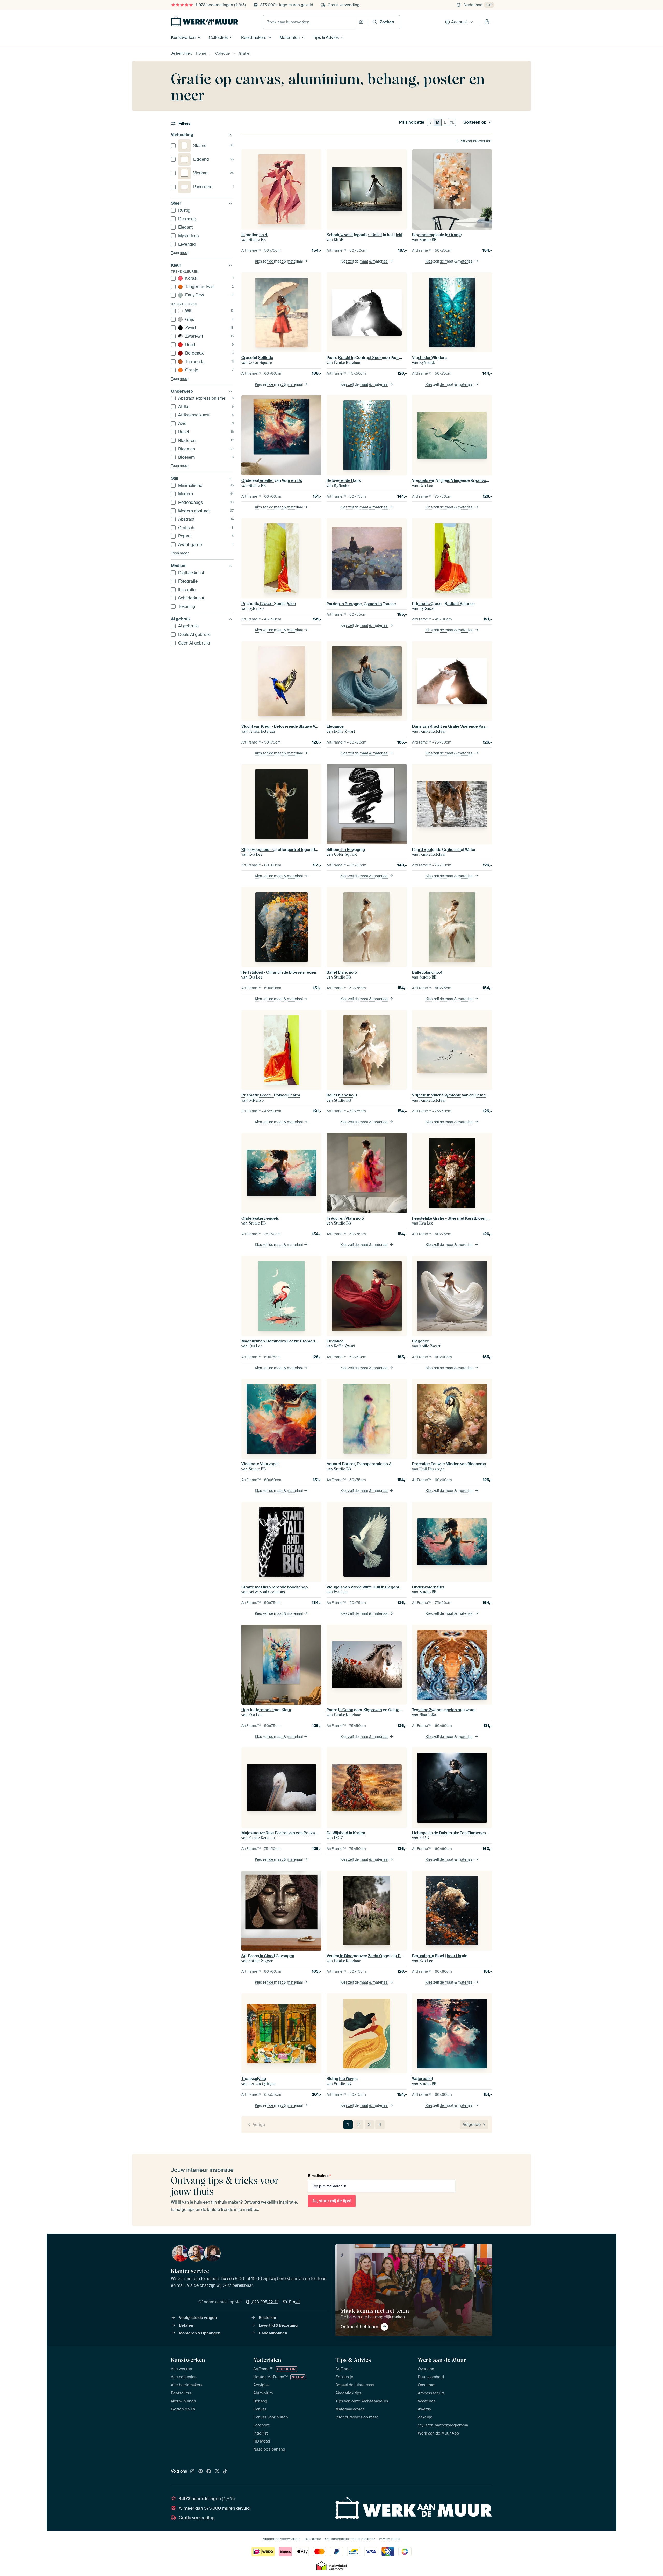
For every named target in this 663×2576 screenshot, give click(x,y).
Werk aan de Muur (442, 2360)
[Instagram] (192, 2472)
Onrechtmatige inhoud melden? (350, 2539)
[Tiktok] (225, 2472)
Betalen (186, 2325)
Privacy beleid (390, 2539)
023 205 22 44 (265, 2302)
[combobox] (310, 22)
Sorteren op (475, 122)
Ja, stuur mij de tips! (332, 2201)
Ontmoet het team (359, 2327)
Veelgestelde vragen (198, 2318)
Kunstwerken (183, 37)
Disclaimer (313, 2539)
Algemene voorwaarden (282, 2539)
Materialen (290, 37)
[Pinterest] (201, 2472)
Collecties (218, 37)
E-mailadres (319, 2176)
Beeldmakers (254, 37)
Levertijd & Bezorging (278, 2325)
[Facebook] (209, 2472)
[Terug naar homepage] (205, 21)
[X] (217, 2472)
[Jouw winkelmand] (487, 22)
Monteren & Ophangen (200, 2333)
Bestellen (267, 2318)
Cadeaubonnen (273, 2333)
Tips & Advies (326, 37)
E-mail (295, 2302)
